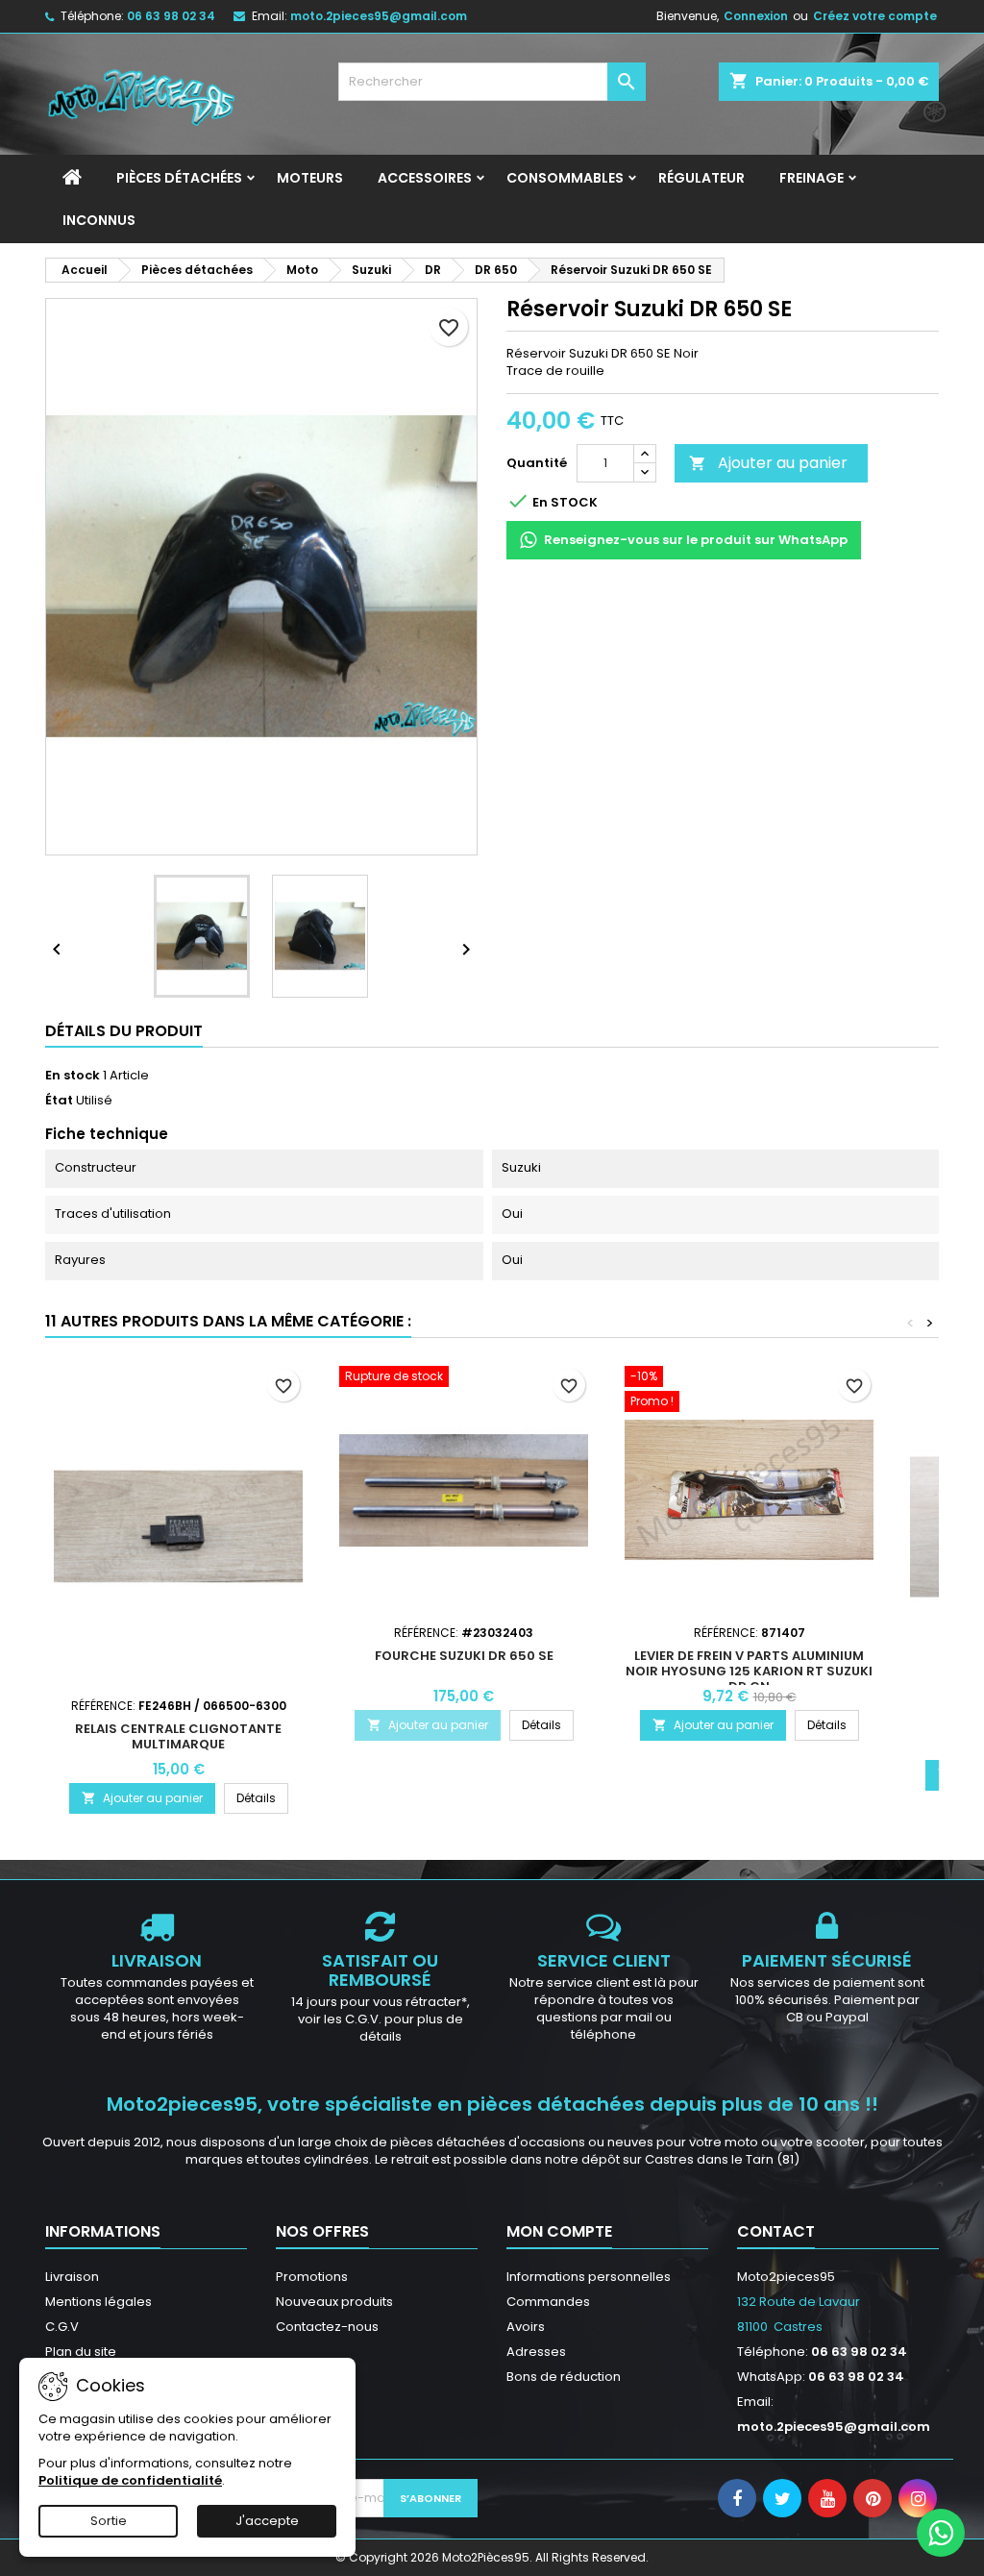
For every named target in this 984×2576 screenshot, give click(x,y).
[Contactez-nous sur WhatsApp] (941, 2533)
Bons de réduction (564, 2377)
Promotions (312, 2277)
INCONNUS (99, 220)
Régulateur (701, 178)
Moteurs (310, 178)
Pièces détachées (179, 178)
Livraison (72, 2277)
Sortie (109, 2521)
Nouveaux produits (334, 2302)
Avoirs (526, 2327)
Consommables (565, 178)
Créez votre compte (875, 16)
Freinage (812, 178)
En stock (73, 1076)
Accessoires (425, 178)
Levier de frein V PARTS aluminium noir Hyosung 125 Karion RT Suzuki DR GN (749, 1671)
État (59, 1101)
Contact (776, 2231)
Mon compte (559, 2231)
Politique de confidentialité (130, 2480)
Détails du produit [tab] (124, 1031)
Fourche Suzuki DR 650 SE (464, 1656)
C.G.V (62, 2327)
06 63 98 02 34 (171, 16)
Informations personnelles (589, 2277)
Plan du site (81, 2352)
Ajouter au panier (768, 463)
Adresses (536, 2352)
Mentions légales (98, 2302)
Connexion (756, 16)
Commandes (548, 2302)
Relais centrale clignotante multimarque (178, 1736)
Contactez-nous (327, 2327)
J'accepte (267, 2521)
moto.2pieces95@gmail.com (379, 16)
